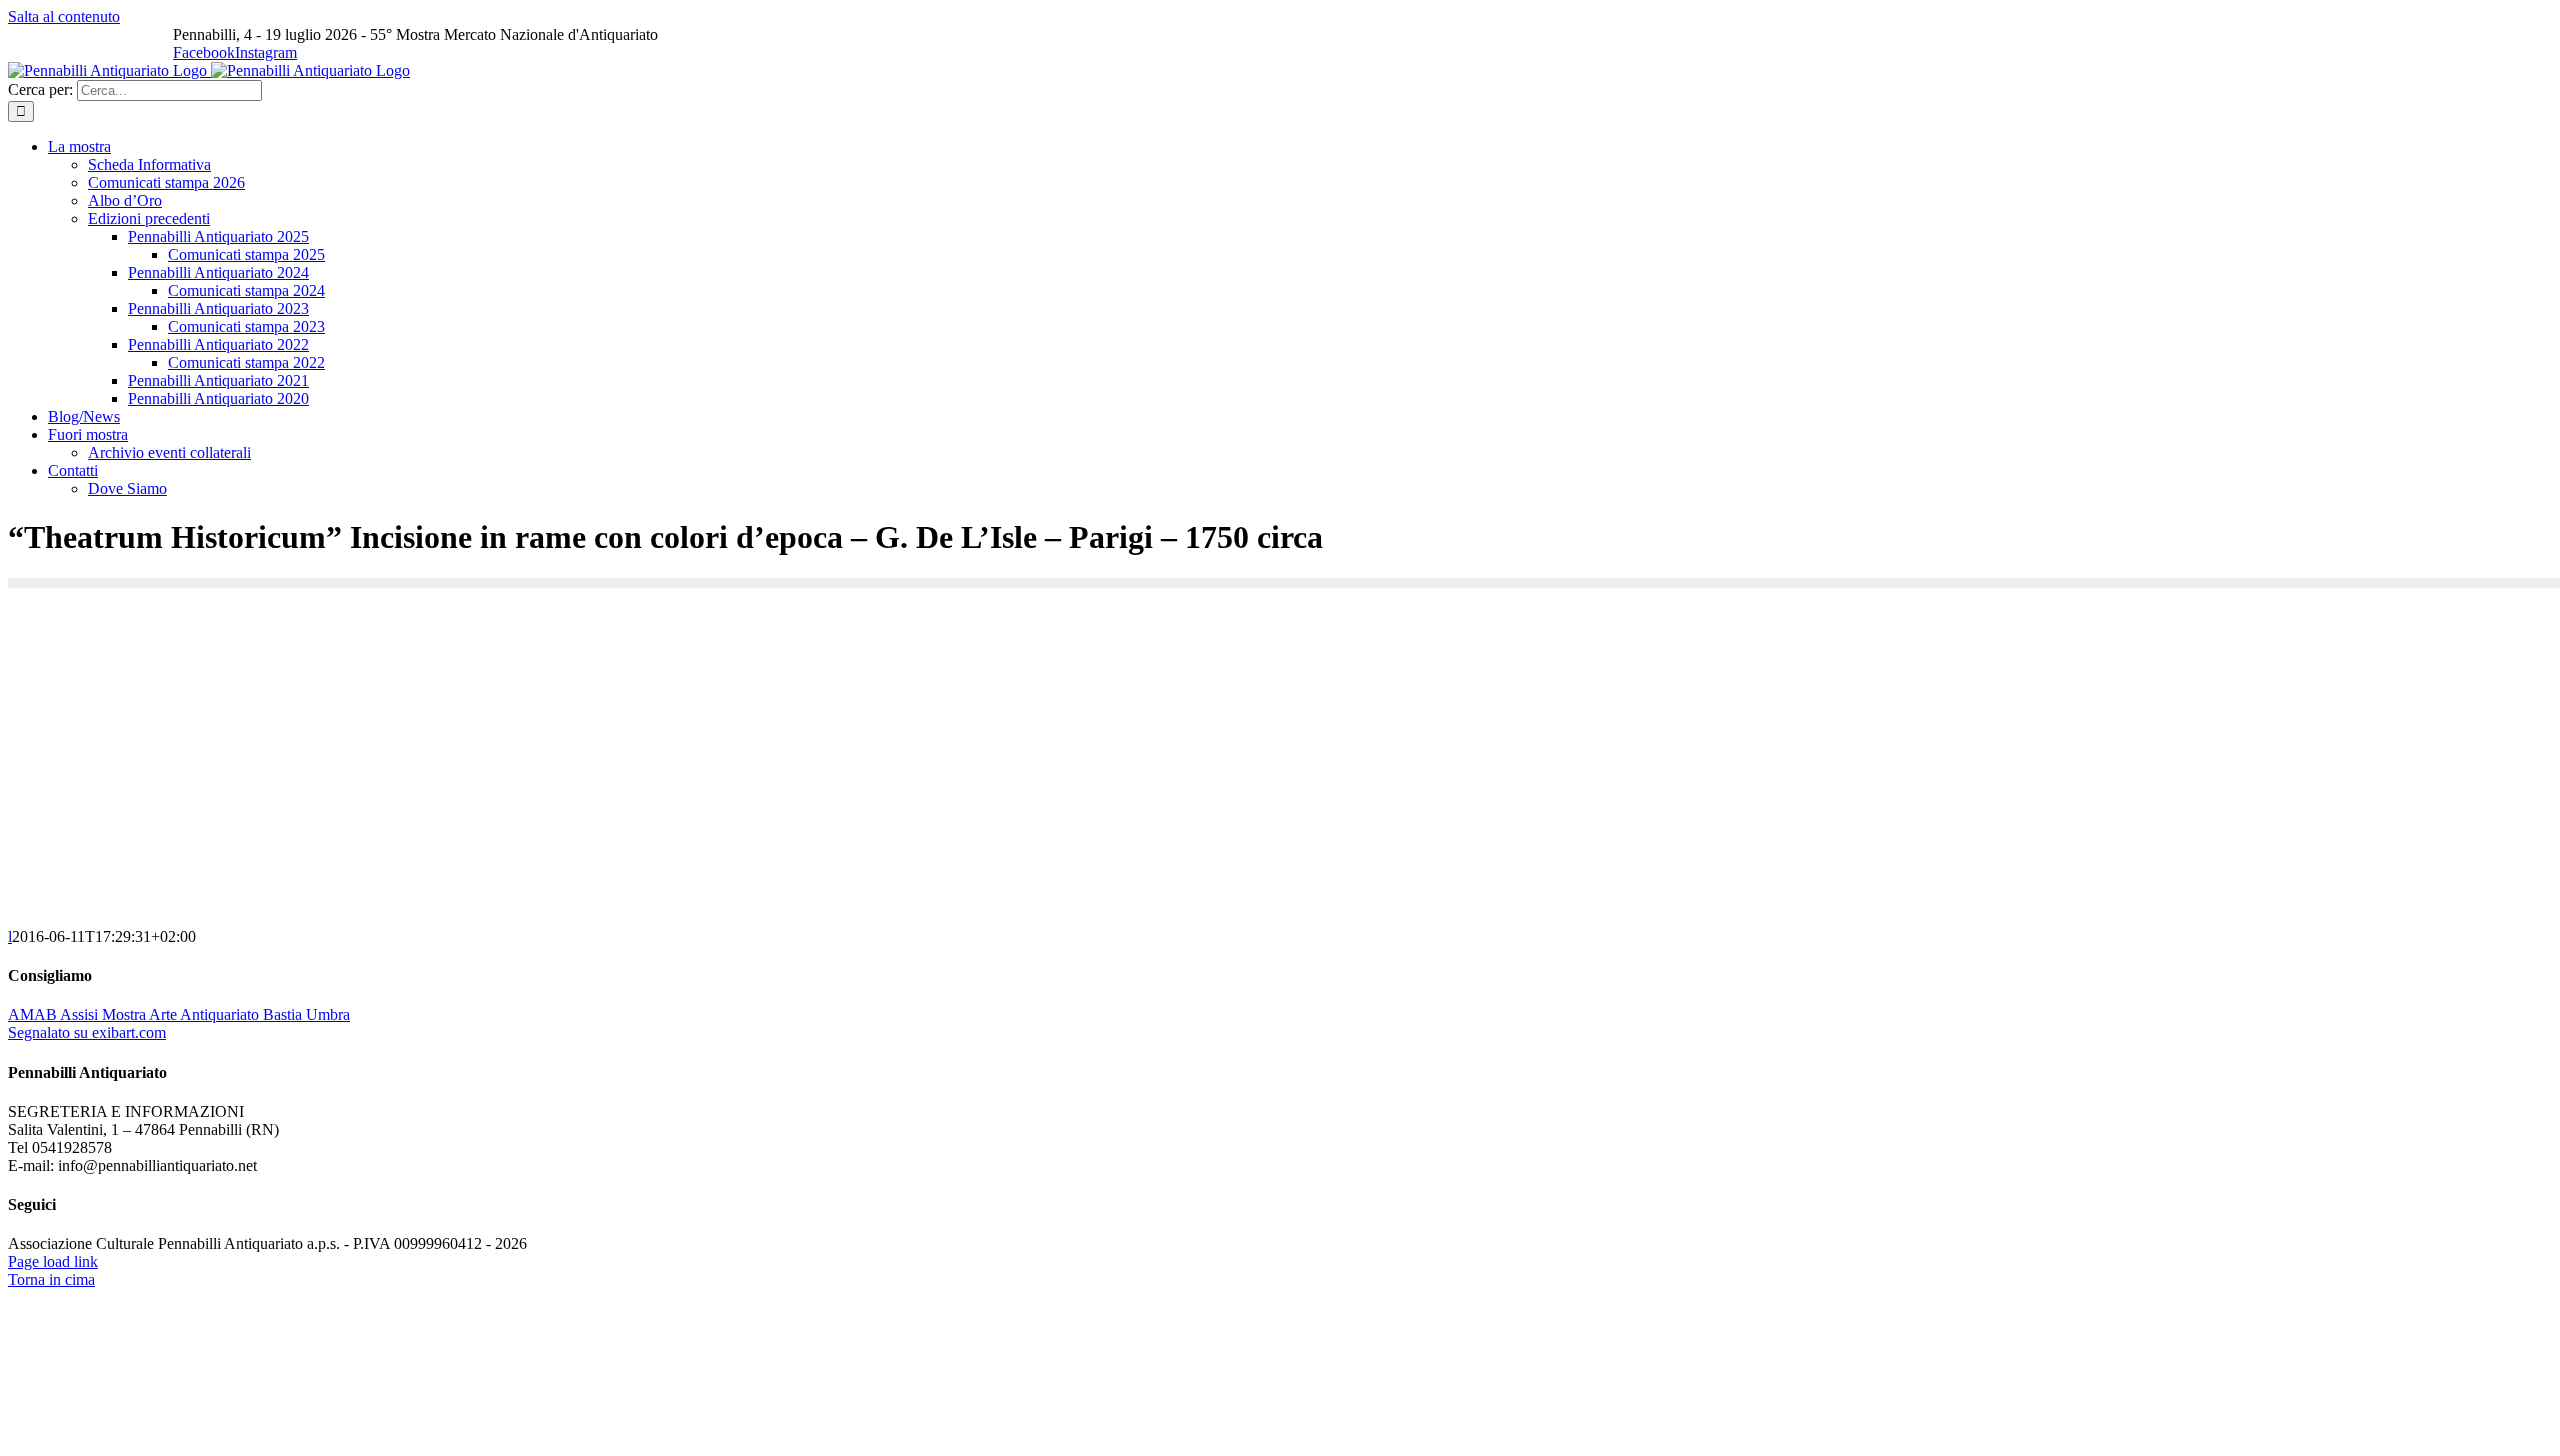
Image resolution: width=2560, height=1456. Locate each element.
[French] (72, 36)
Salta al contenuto (64, 16)
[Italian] (20, 36)
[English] (46, 36)
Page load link (53, 1261)
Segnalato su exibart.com (87, 1032)
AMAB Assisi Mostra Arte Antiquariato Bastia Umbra (179, 1014)
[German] (98, 36)
